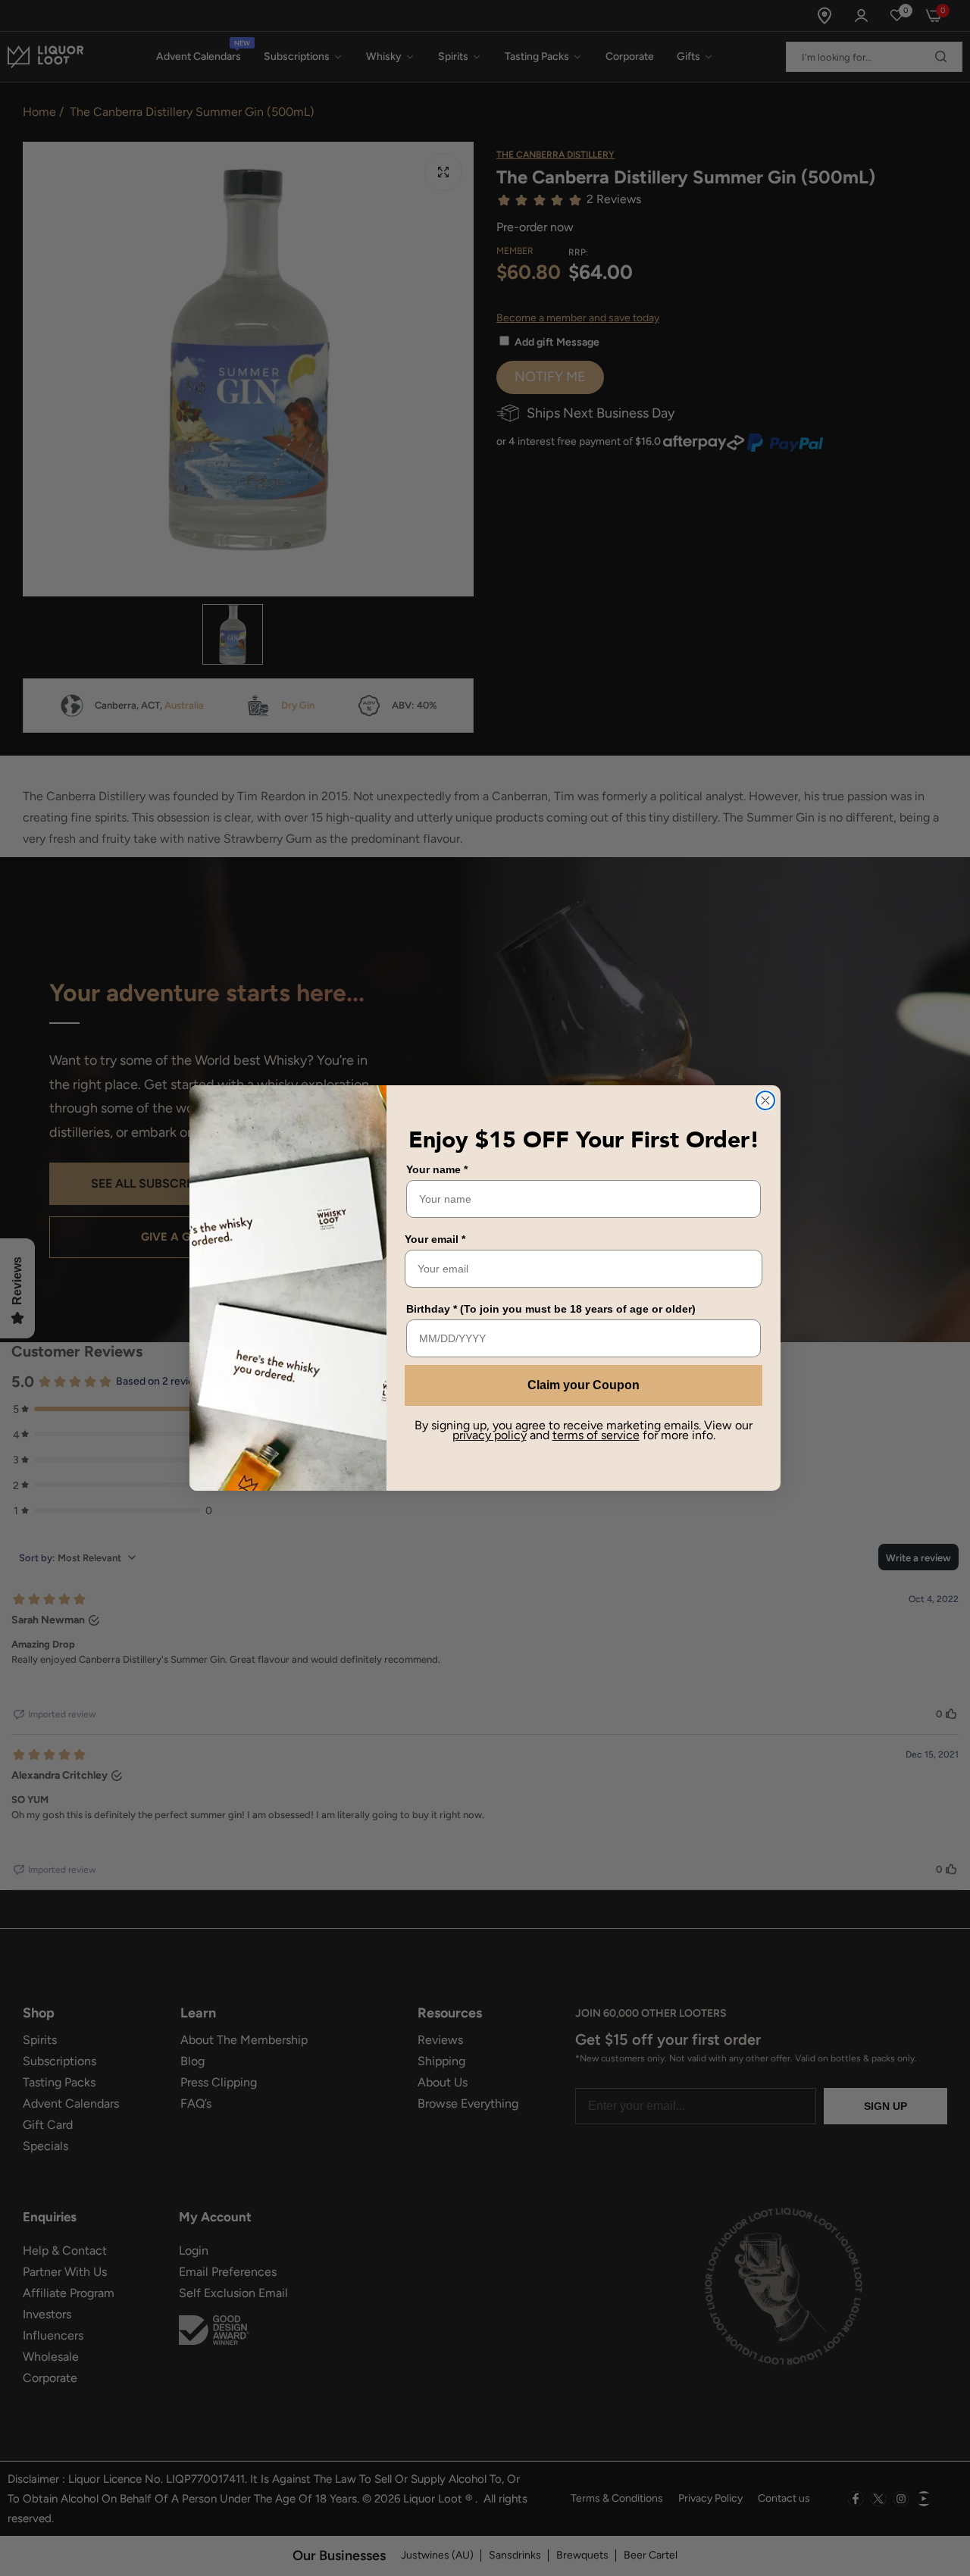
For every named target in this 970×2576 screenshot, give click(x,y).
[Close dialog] (765, 1100)
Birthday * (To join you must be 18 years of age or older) (551, 1309)
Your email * (435, 1239)
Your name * (437, 1169)
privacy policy (490, 1435)
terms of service (596, 1435)
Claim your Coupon (584, 1385)
